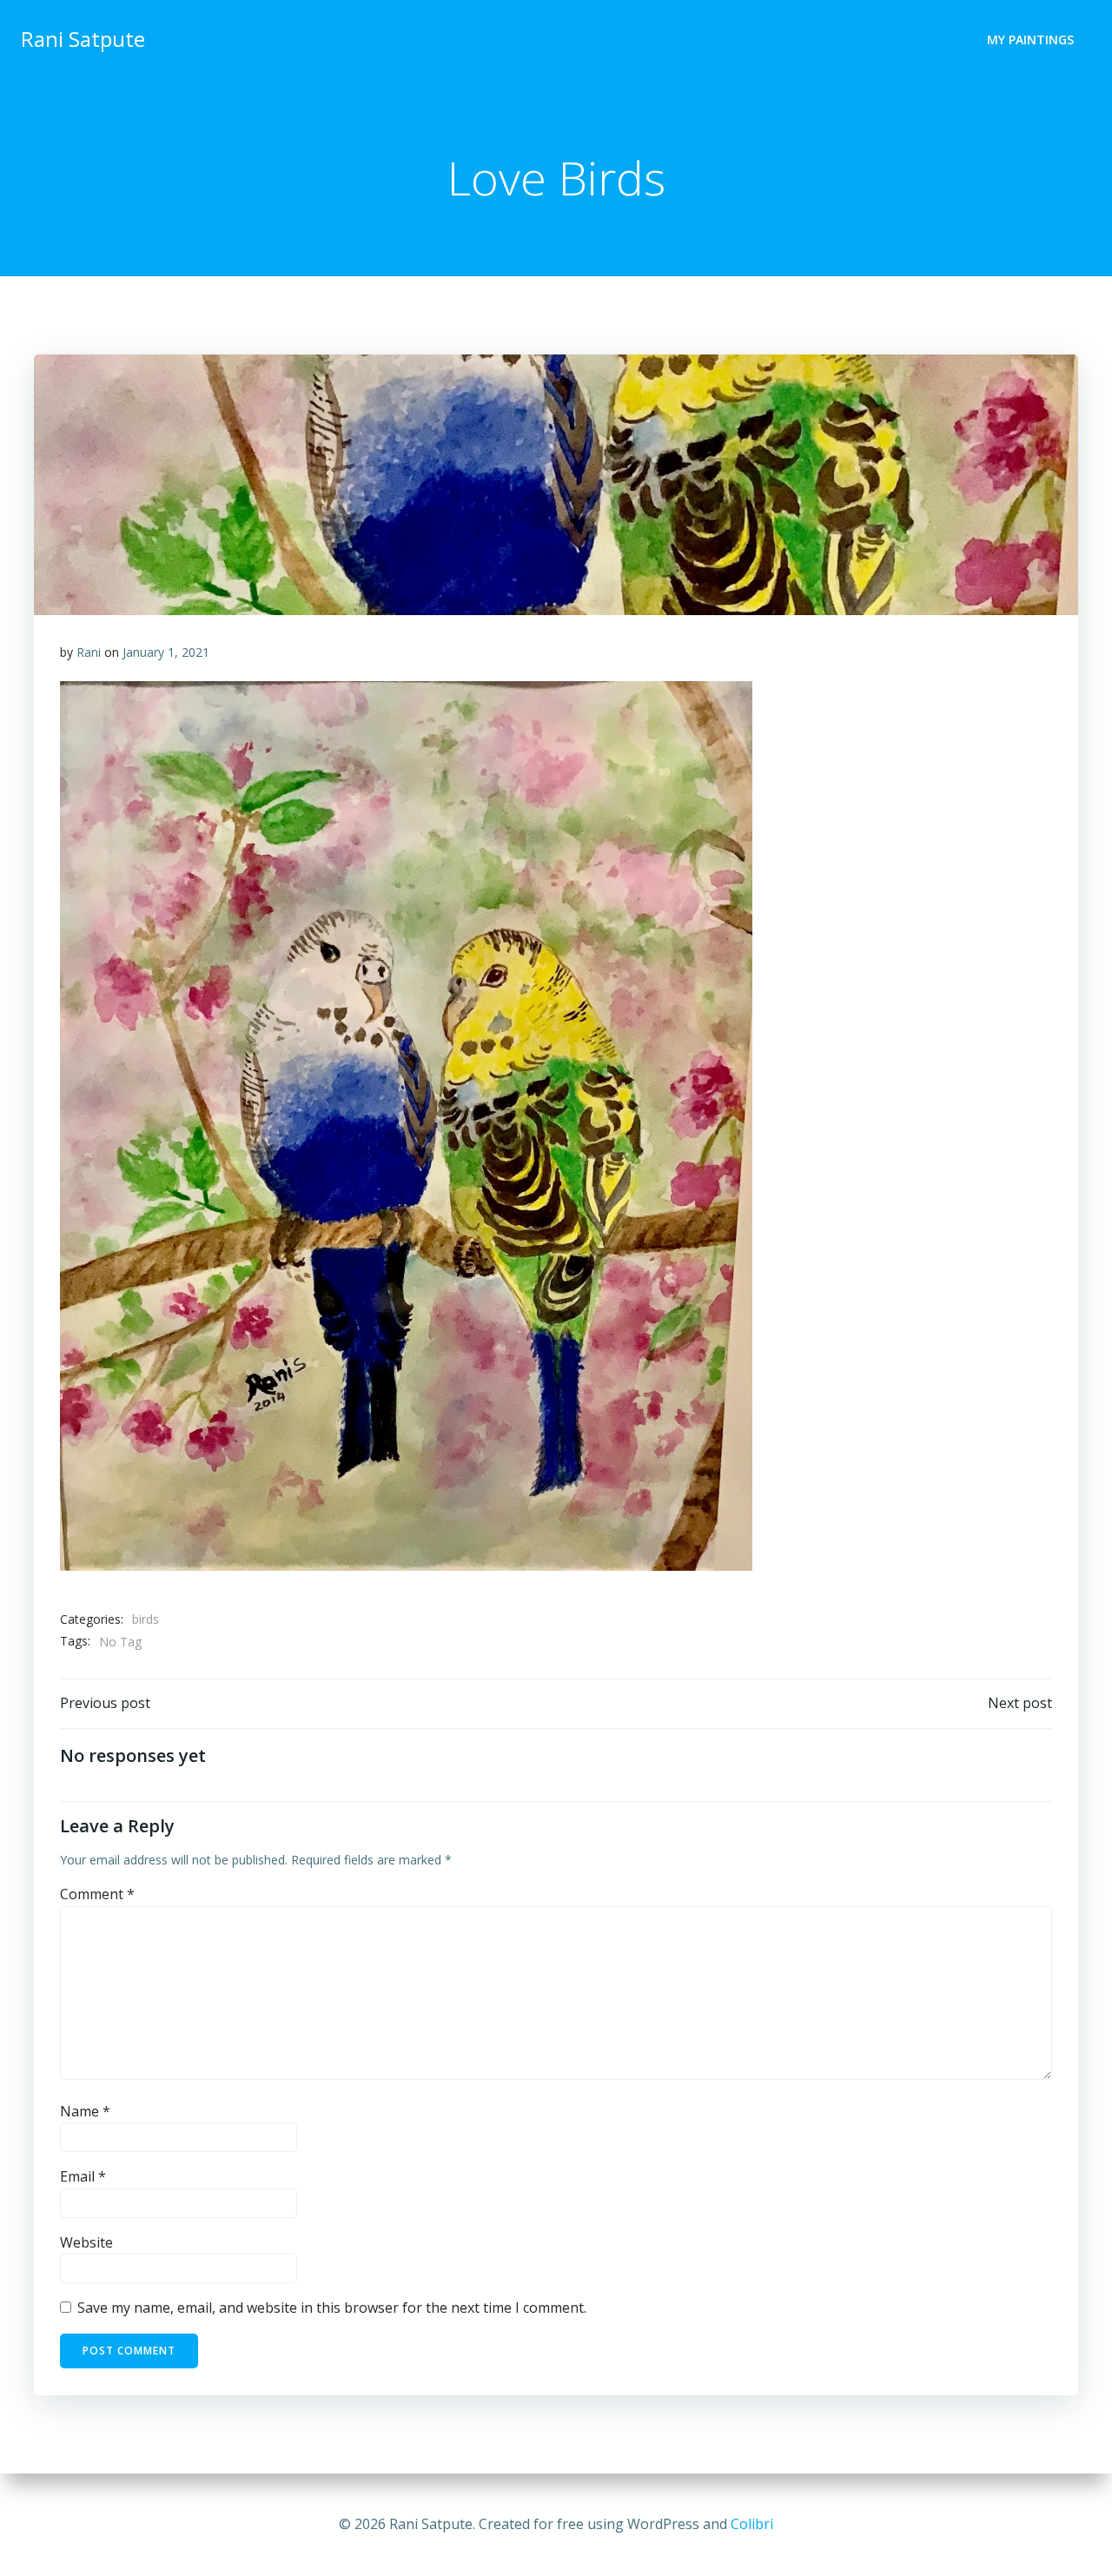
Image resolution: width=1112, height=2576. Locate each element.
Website (86, 2242)
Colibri (752, 2524)
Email (83, 2176)
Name (85, 2111)
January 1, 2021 (166, 652)
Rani (89, 652)
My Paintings (1030, 40)
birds (146, 1619)
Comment (97, 1894)
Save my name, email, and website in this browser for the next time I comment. (332, 2308)
